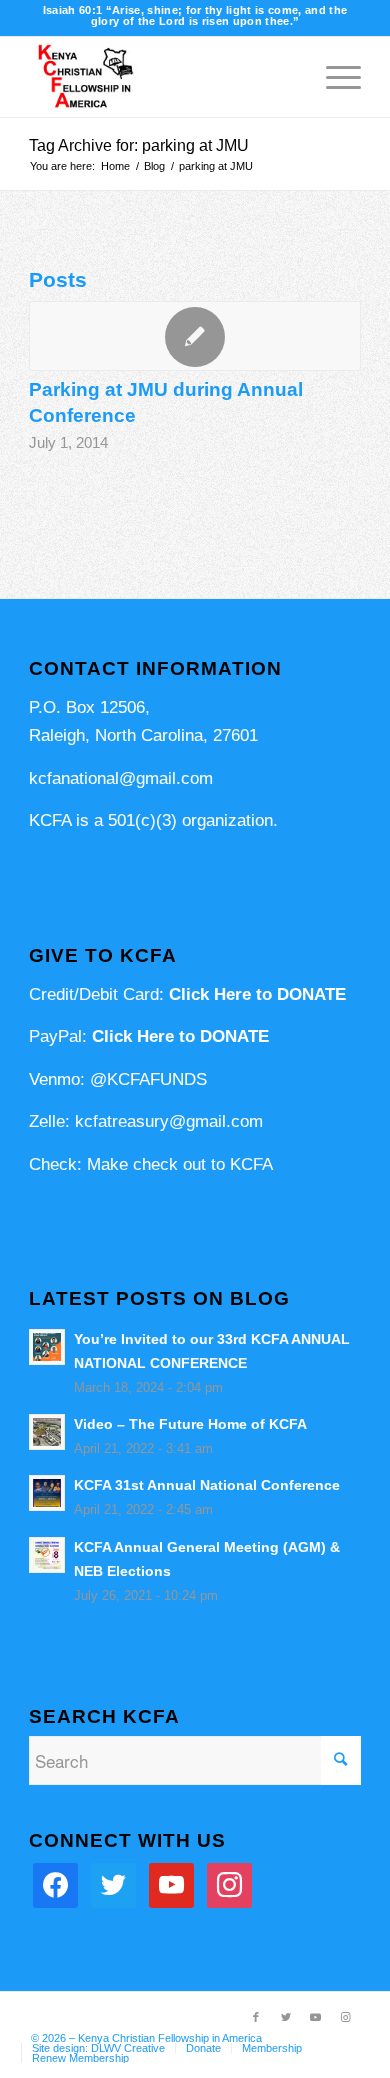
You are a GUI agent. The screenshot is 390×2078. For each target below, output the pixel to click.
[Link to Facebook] (256, 2017)
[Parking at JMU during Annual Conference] (195, 336)
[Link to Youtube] (316, 2017)
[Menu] (333, 77)
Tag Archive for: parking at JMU (139, 145)
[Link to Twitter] (286, 2017)
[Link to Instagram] (346, 2017)
